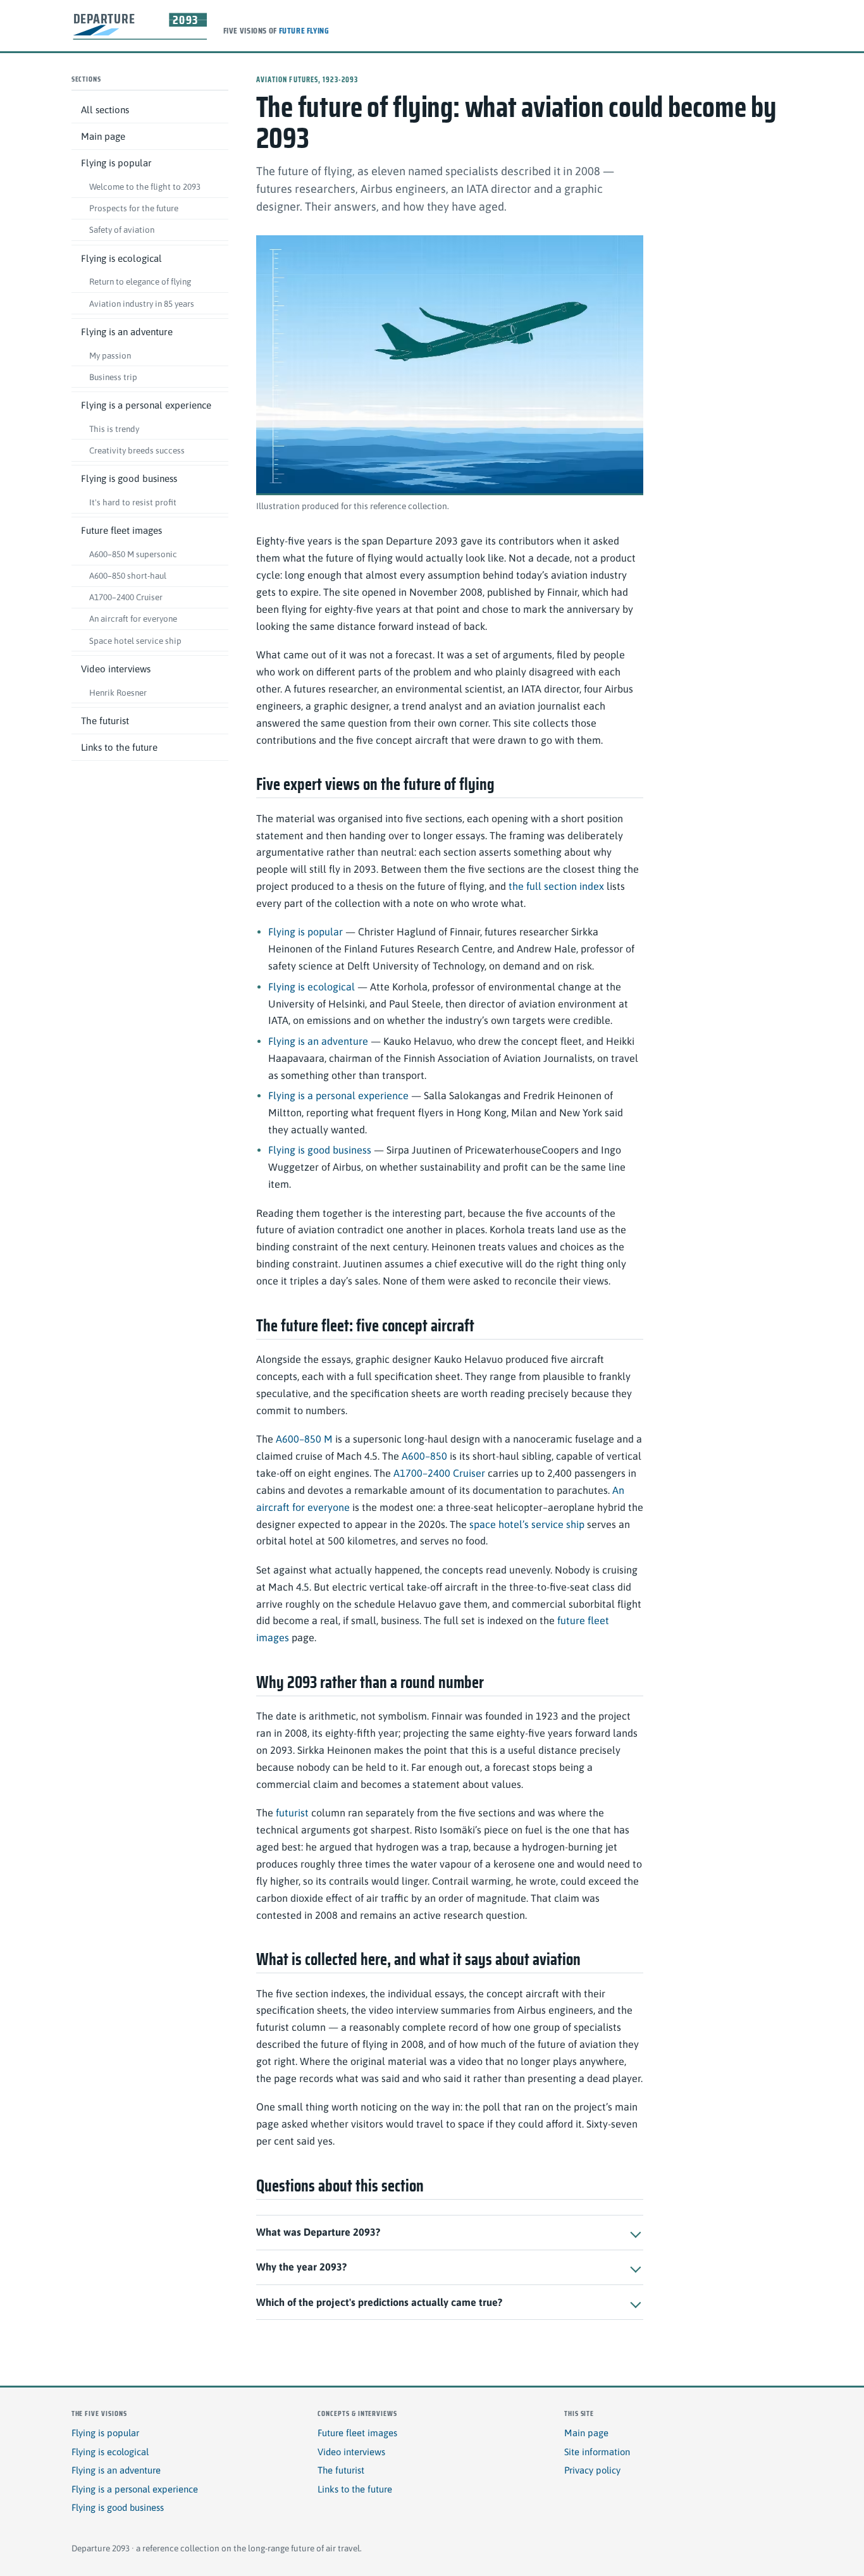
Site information (597, 2452)
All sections (105, 110)
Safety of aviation (122, 230)
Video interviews (116, 669)
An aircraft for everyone (133, 619)
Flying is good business (129, 478)
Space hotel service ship (135, 641)
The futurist (105, 721)
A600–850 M (304, 1439)
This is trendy (114, 429)
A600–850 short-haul (128, 576)
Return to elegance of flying (140, 282)
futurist (292, 1813)
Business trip (113, 377)
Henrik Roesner (118, 693)
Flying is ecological (121, 258)
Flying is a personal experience (146, 405)
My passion (110, 355)
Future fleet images (121, 530)
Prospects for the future (134, 208)
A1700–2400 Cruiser (126, 597)
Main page (103, 136)
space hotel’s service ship (527, 1524)
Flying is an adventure (127, 332)
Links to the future (119, 747)
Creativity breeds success (137, 450)
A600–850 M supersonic (133, 554)
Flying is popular (116, 163)
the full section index (556, 886)
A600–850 (424, 1456)
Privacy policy (592, 2470)
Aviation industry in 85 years (142, 304)
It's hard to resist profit (133, 502)
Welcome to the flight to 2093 (145, 187)
